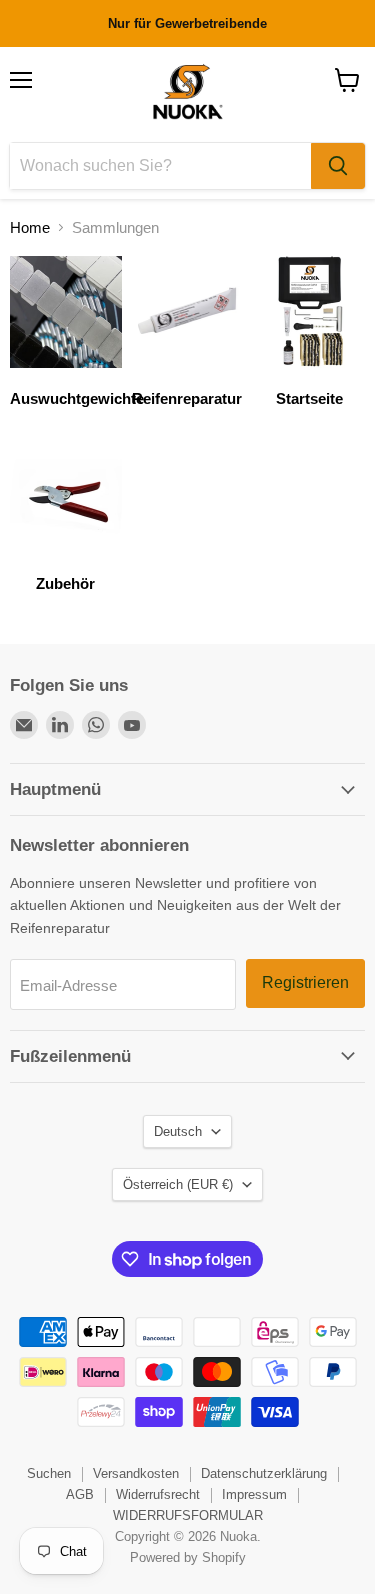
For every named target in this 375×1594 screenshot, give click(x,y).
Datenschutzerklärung (264, 1473)
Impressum (254, 1494)
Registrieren (305, 982)
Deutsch (178, 1131)
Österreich (178, 1184)
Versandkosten (136, 1473)
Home (30, 227)
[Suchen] (338, 166)
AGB (80, 1494)
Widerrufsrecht (158, 1494)
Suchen (49, 1473)
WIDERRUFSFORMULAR (188, 1515)
